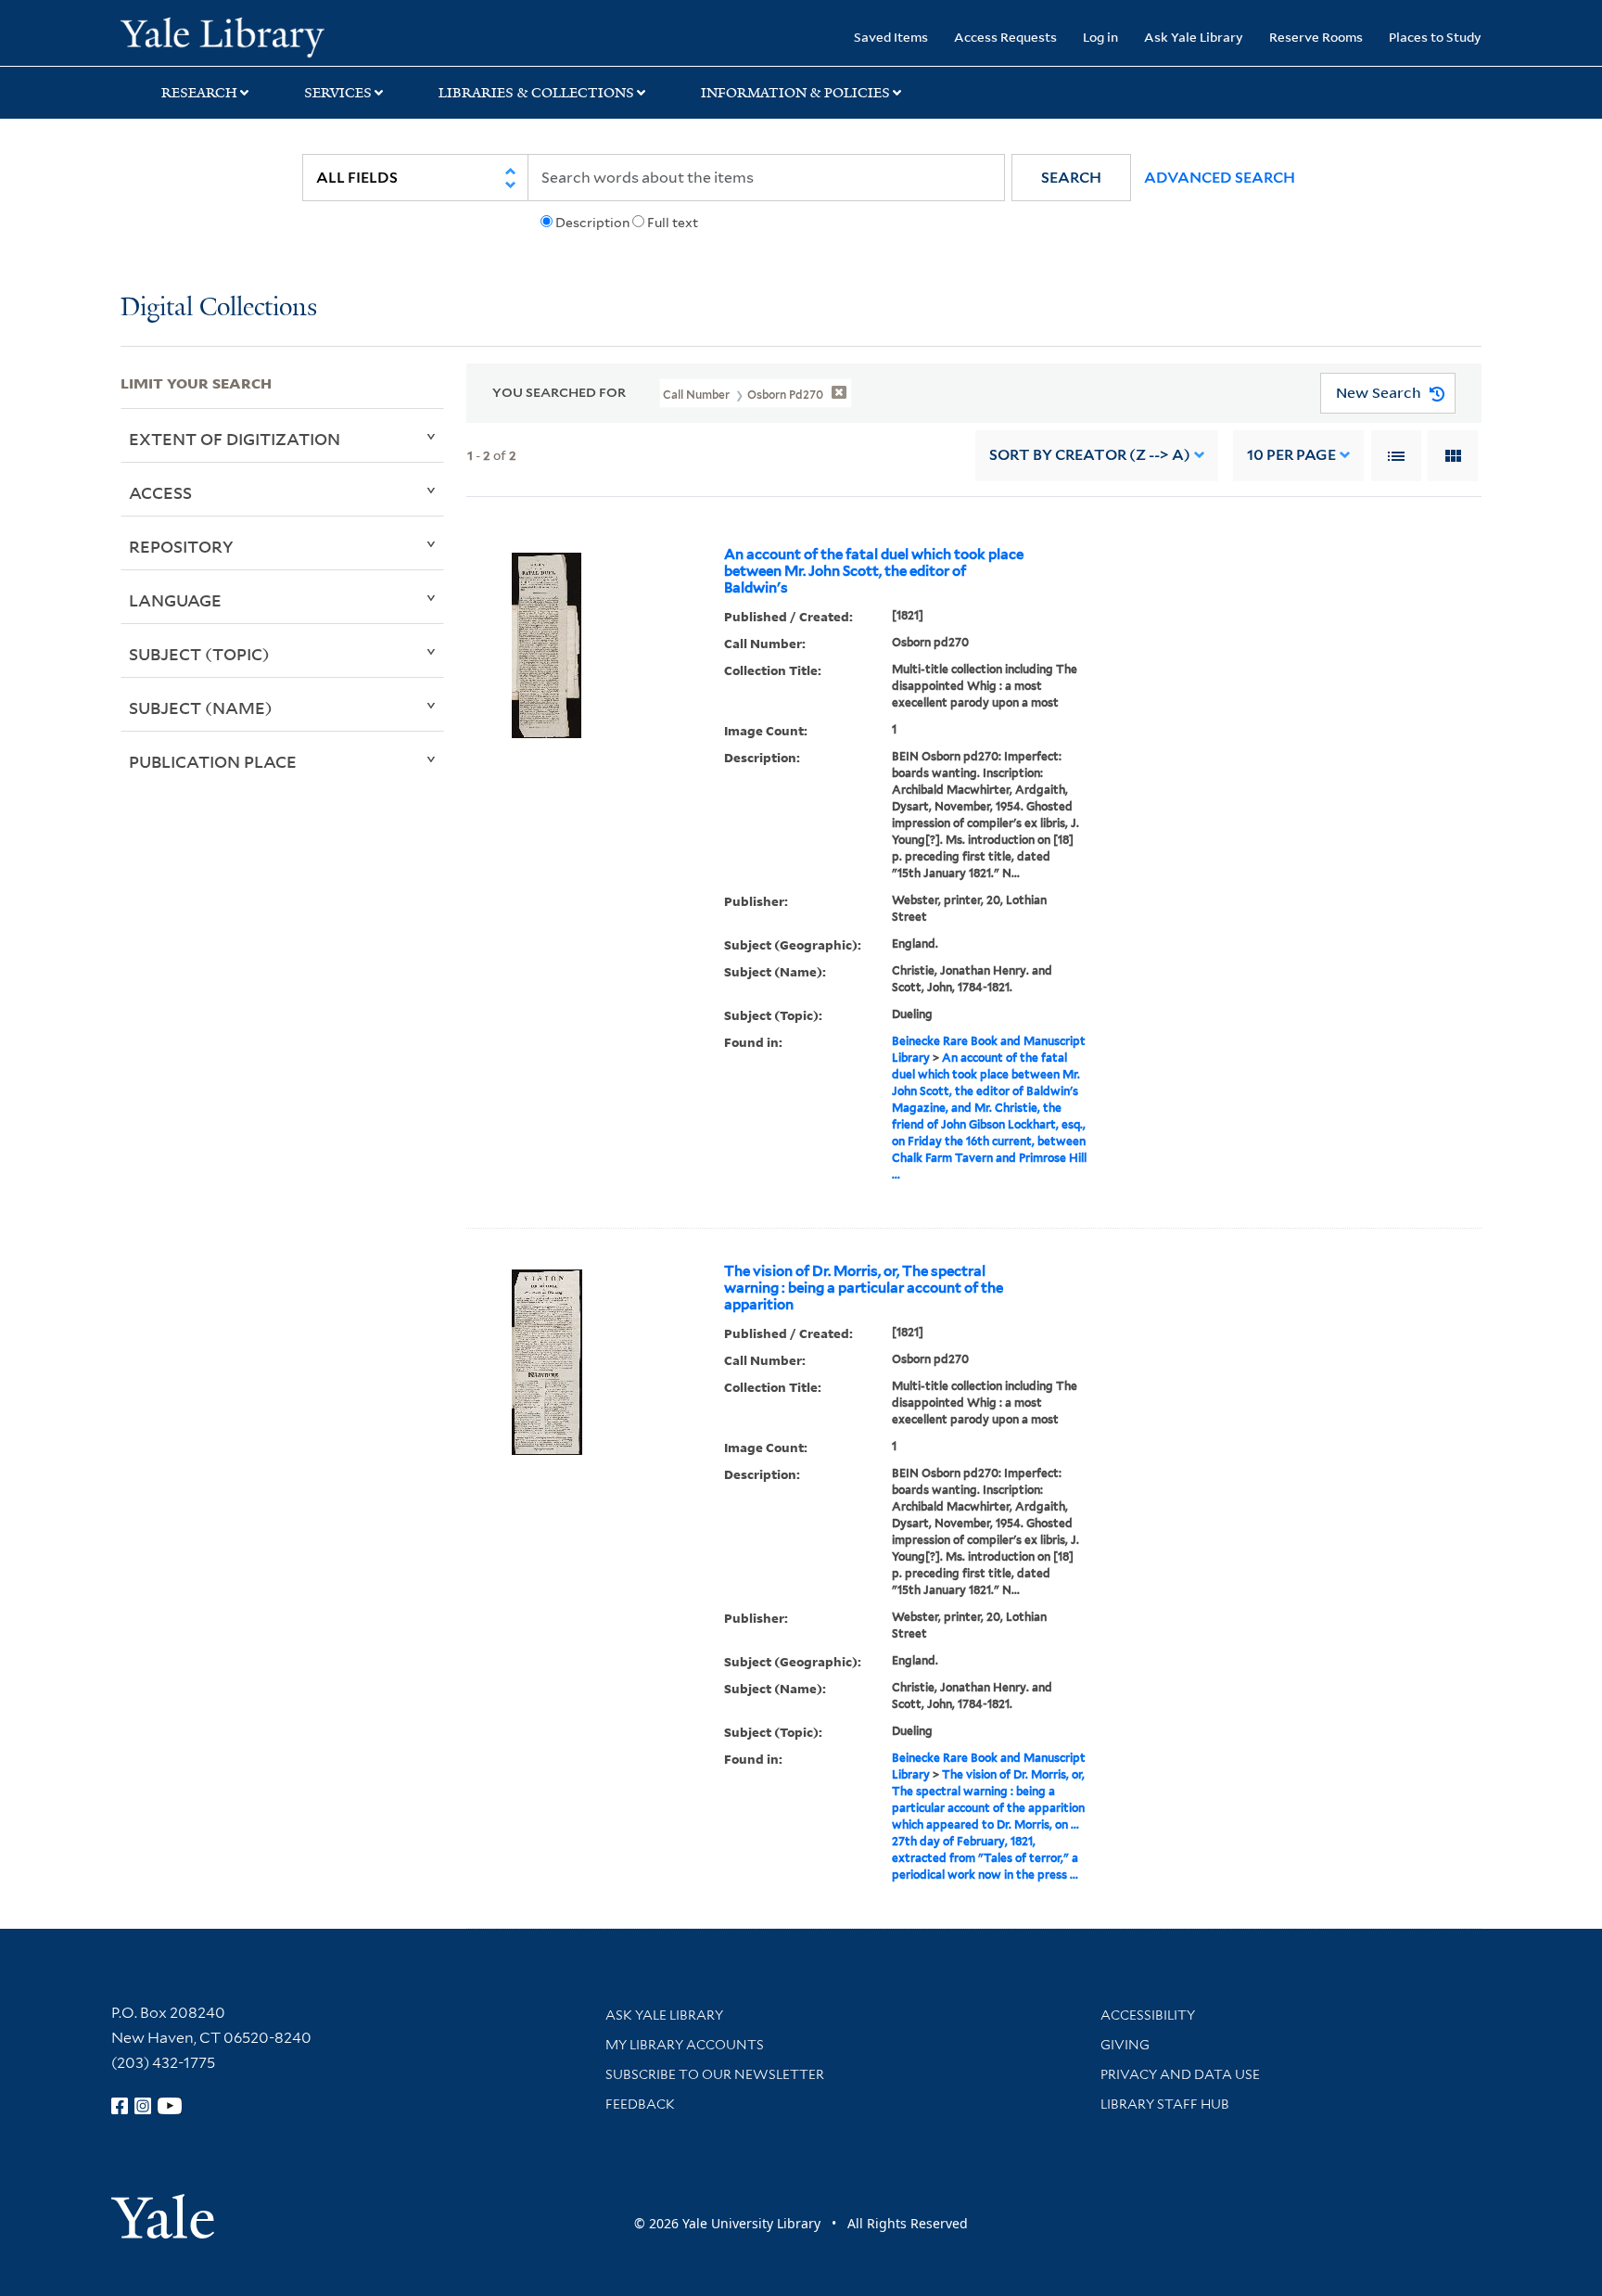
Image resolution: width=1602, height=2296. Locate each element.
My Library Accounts (685, 2045)
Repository (181, 546)
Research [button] (199, 93)
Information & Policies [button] (795, 93)
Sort (1090, 455)
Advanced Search (1220, 178)
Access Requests (1005, 37)
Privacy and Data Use (1180, 2074)
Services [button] (338, 93)
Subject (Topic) (199, 654)
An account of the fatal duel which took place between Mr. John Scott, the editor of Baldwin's (874, 571)
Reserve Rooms (1316, 37)
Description (592, 223)
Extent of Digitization (235, 439)
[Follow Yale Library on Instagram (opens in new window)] (143, 2106)
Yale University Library (222, 35)
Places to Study (1435, 37)
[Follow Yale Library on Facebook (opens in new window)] (120, 2106)
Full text (673, 223)
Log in (1100, 37)
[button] (1071, 178)
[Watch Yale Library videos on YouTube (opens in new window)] (170, 2106)
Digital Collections (219, 308)
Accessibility (1148, 2015)
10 (1291, 455)
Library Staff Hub (1165, 2104)
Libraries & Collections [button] (536, 93)
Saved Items (891, 37)
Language (175, 600)
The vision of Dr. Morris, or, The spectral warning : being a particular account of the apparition (864, 1288)
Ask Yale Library (1194, 37)
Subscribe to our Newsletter (715, 2074)
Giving (1125, 2045)
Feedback (640, 2104)
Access (160, 492)
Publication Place (213, 761)
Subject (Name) (201, 708)
